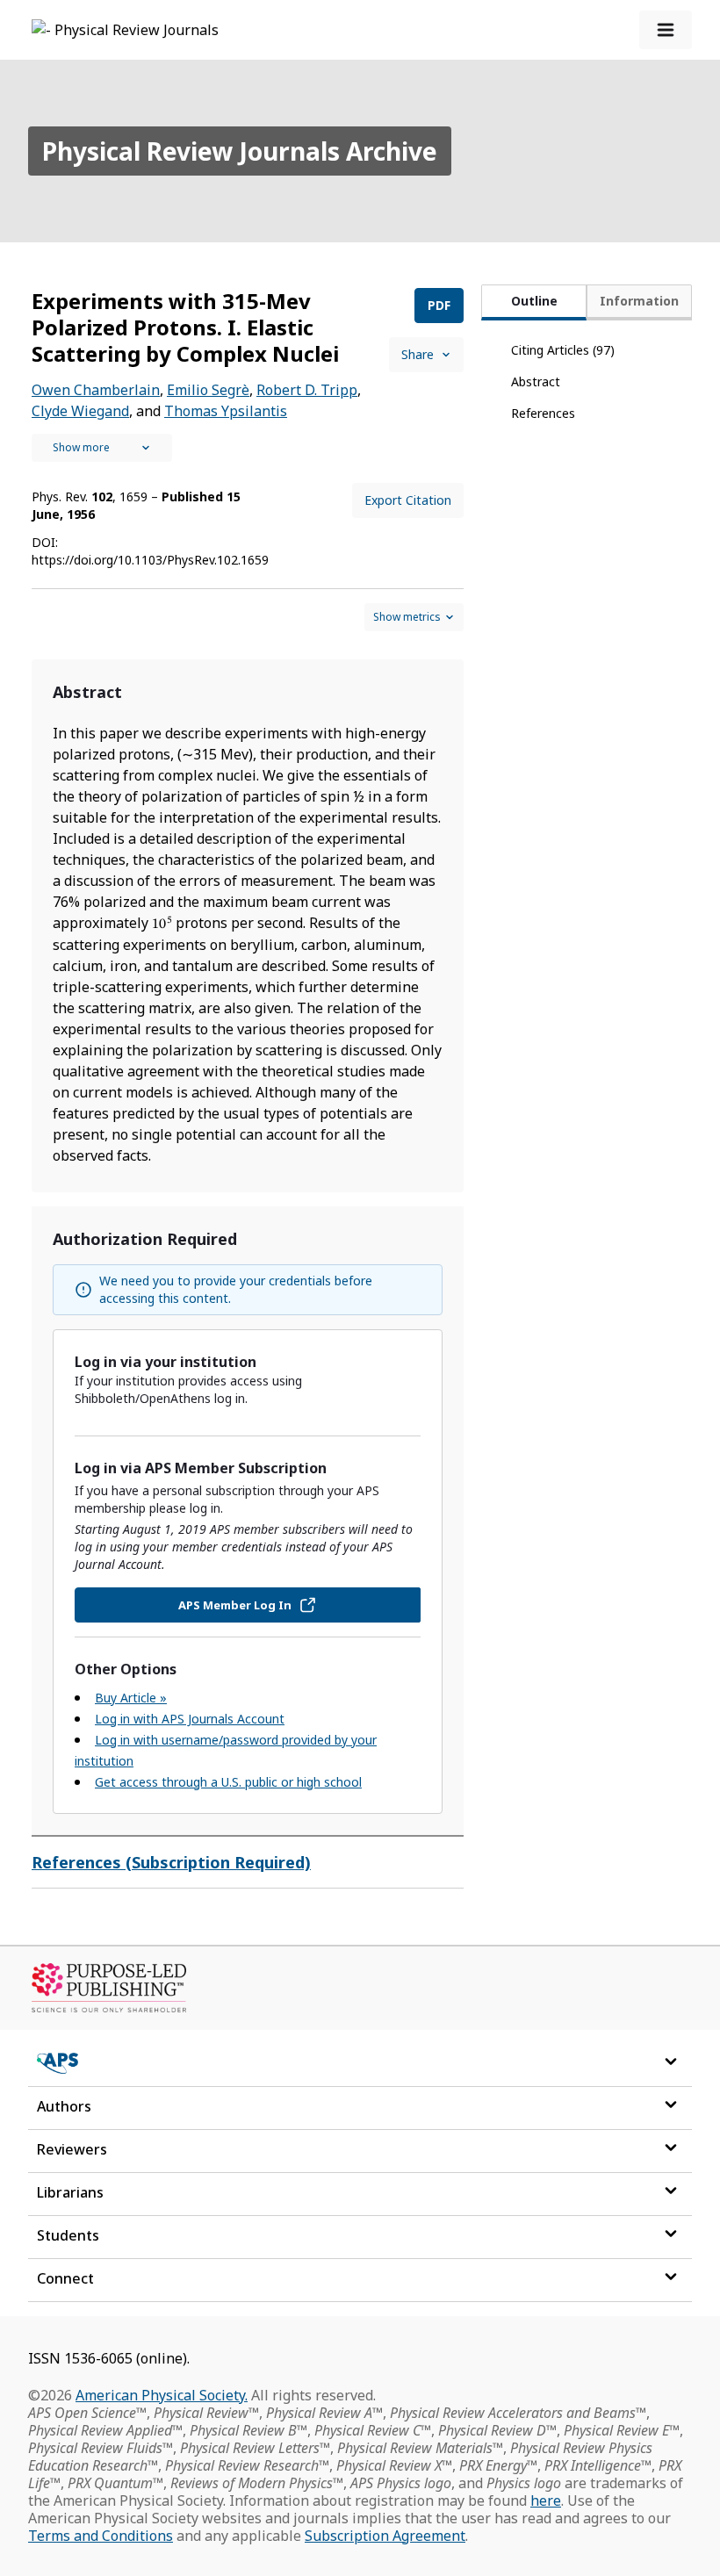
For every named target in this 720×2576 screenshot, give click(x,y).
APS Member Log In (235, 1605)
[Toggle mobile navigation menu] (666, 30)
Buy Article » (131, 1698)
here (546, 2500)
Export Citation (408, 500)
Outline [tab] (534, 301)
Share (418, 354)
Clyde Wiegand (80, 411)
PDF (439, 305)
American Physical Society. (162, 2395)
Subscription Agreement (385, 2536)
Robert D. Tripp (307, 390)
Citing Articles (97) (563, 350)
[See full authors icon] (102, 448)
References (543, 413)
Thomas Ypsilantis (226, 411)
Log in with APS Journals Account (190, 1719)
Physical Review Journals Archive (240, 151)
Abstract (536, 381)
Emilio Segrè (208, 390)
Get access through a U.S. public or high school (228, 1782)
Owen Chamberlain (96, 390)
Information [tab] (639, 301)
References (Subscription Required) (171, 1862)
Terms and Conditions (101, 2536)
